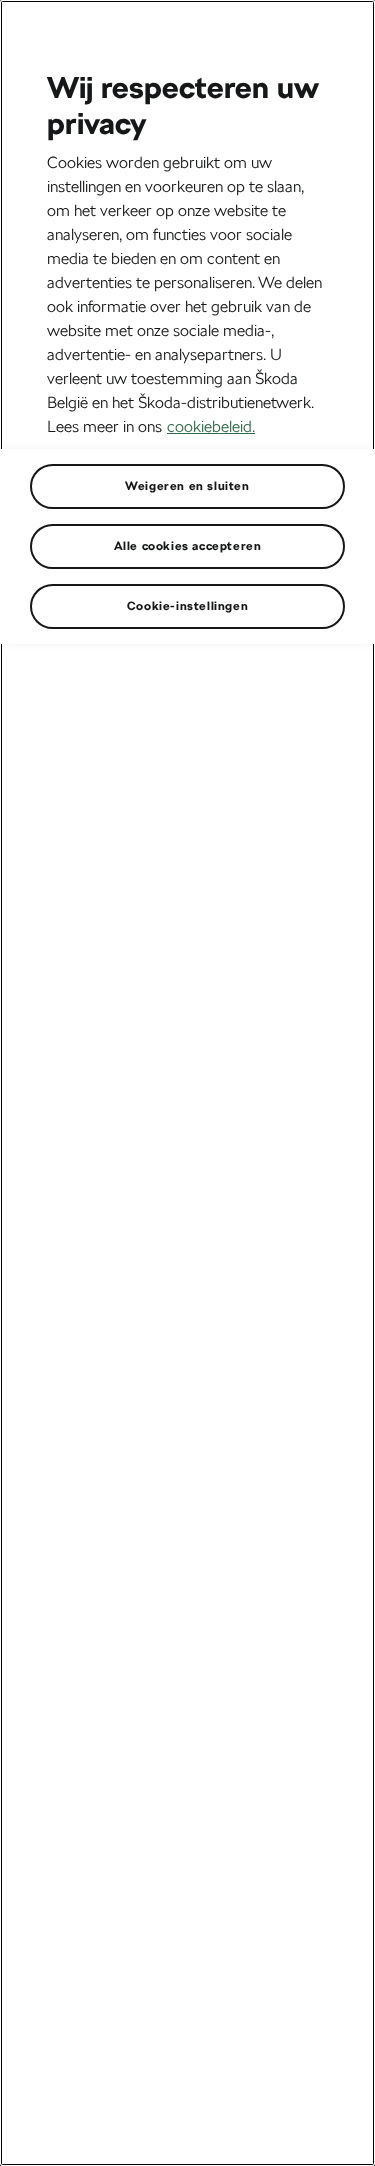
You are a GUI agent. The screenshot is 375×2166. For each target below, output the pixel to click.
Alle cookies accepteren (188, 546)
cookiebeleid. (211, 426)
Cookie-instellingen (187, 606)
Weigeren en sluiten (187, 486)
